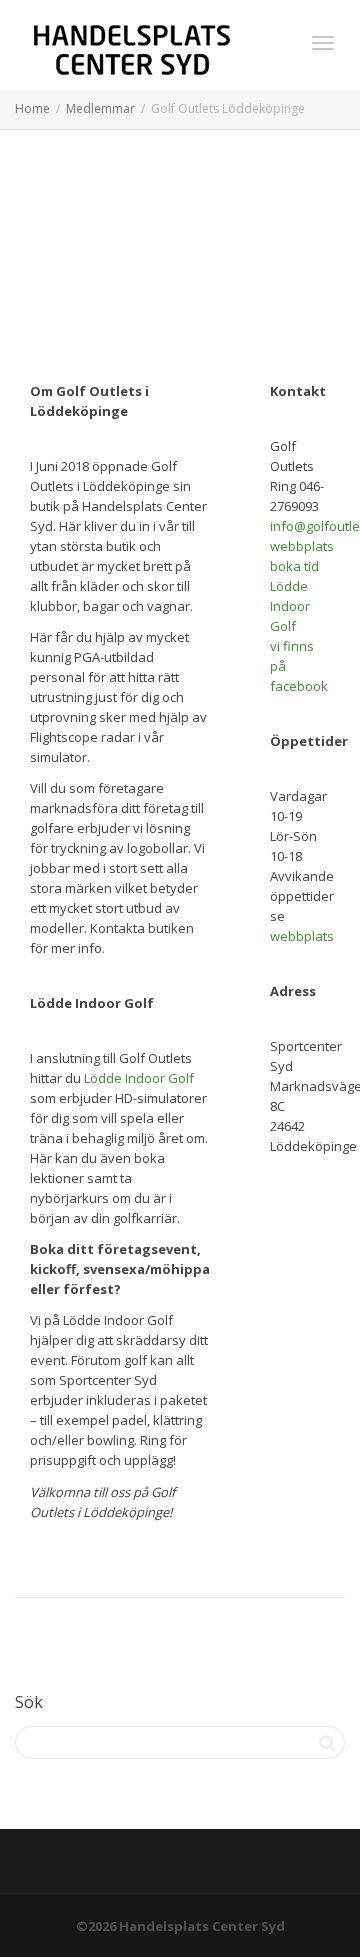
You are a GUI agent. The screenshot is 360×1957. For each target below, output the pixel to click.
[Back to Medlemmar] (180, 1865)
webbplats (302, 546)
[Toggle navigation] (323, 43)
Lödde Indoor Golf (139, 1078)
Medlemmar (100, 108)
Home (32, 108)
